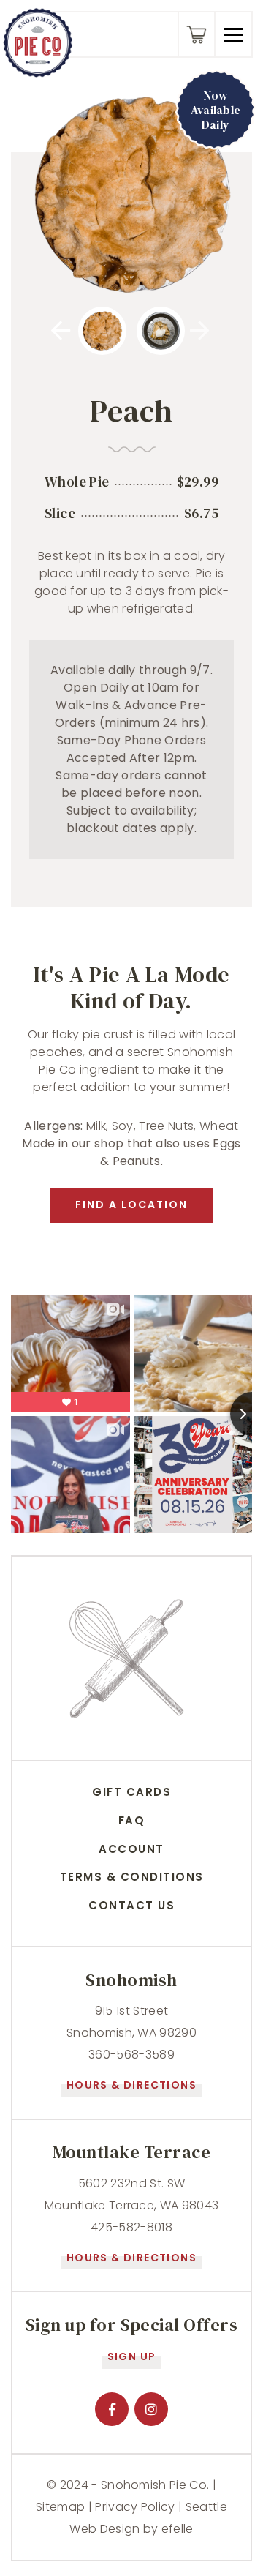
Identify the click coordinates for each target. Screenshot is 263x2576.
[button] (233, 34)
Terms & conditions (132, 1877)
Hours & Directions (131, 2085)
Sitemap (60, 2507)
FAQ (132, 1820)
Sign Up (132, 2356)
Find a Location (131, 1205)
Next (210, 331)
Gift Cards (131, 1792)
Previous (72, 331)
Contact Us (131, 1905)
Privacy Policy (135, 2507)
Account (131, 1849)
